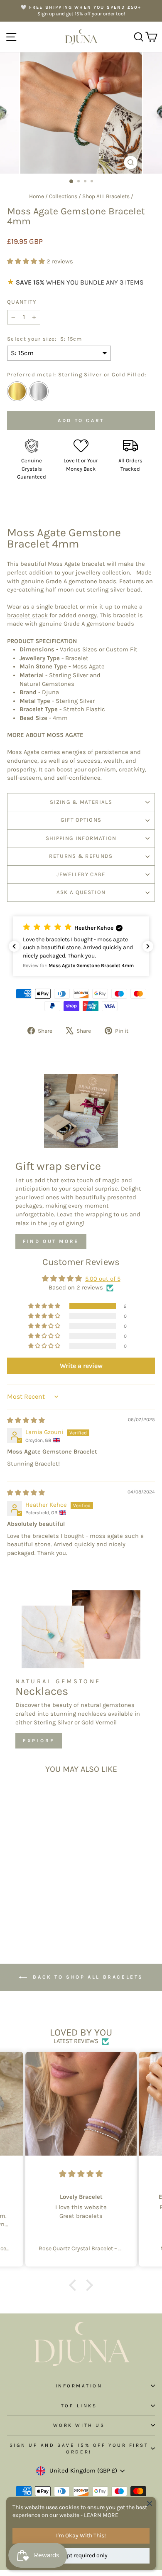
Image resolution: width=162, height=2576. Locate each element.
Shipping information (81, 838)
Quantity (22, 302)
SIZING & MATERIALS (81, 802)
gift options (81, 820)
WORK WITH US (79, 2425)
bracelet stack (27, 615)
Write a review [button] (81, 1366)
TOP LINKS (79, 2406)
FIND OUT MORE (51, 1241)
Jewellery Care (81, 874)
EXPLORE (39, 1741)
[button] (27, 262)
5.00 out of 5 (103, 1279)
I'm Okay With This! (81, 2535)
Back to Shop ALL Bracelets (87, 1977)
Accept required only (81, 2555)
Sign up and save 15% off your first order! (79, 2448)
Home (37, 196)
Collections (63, 196)
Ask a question (81, 892)
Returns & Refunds (81, 856)
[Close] (150, 2503)
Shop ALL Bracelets (106, 196)
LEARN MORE (101, 2515)
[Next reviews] (148, 946)
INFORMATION (79, 2386)
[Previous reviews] (14, 946)
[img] (26, 1421)
